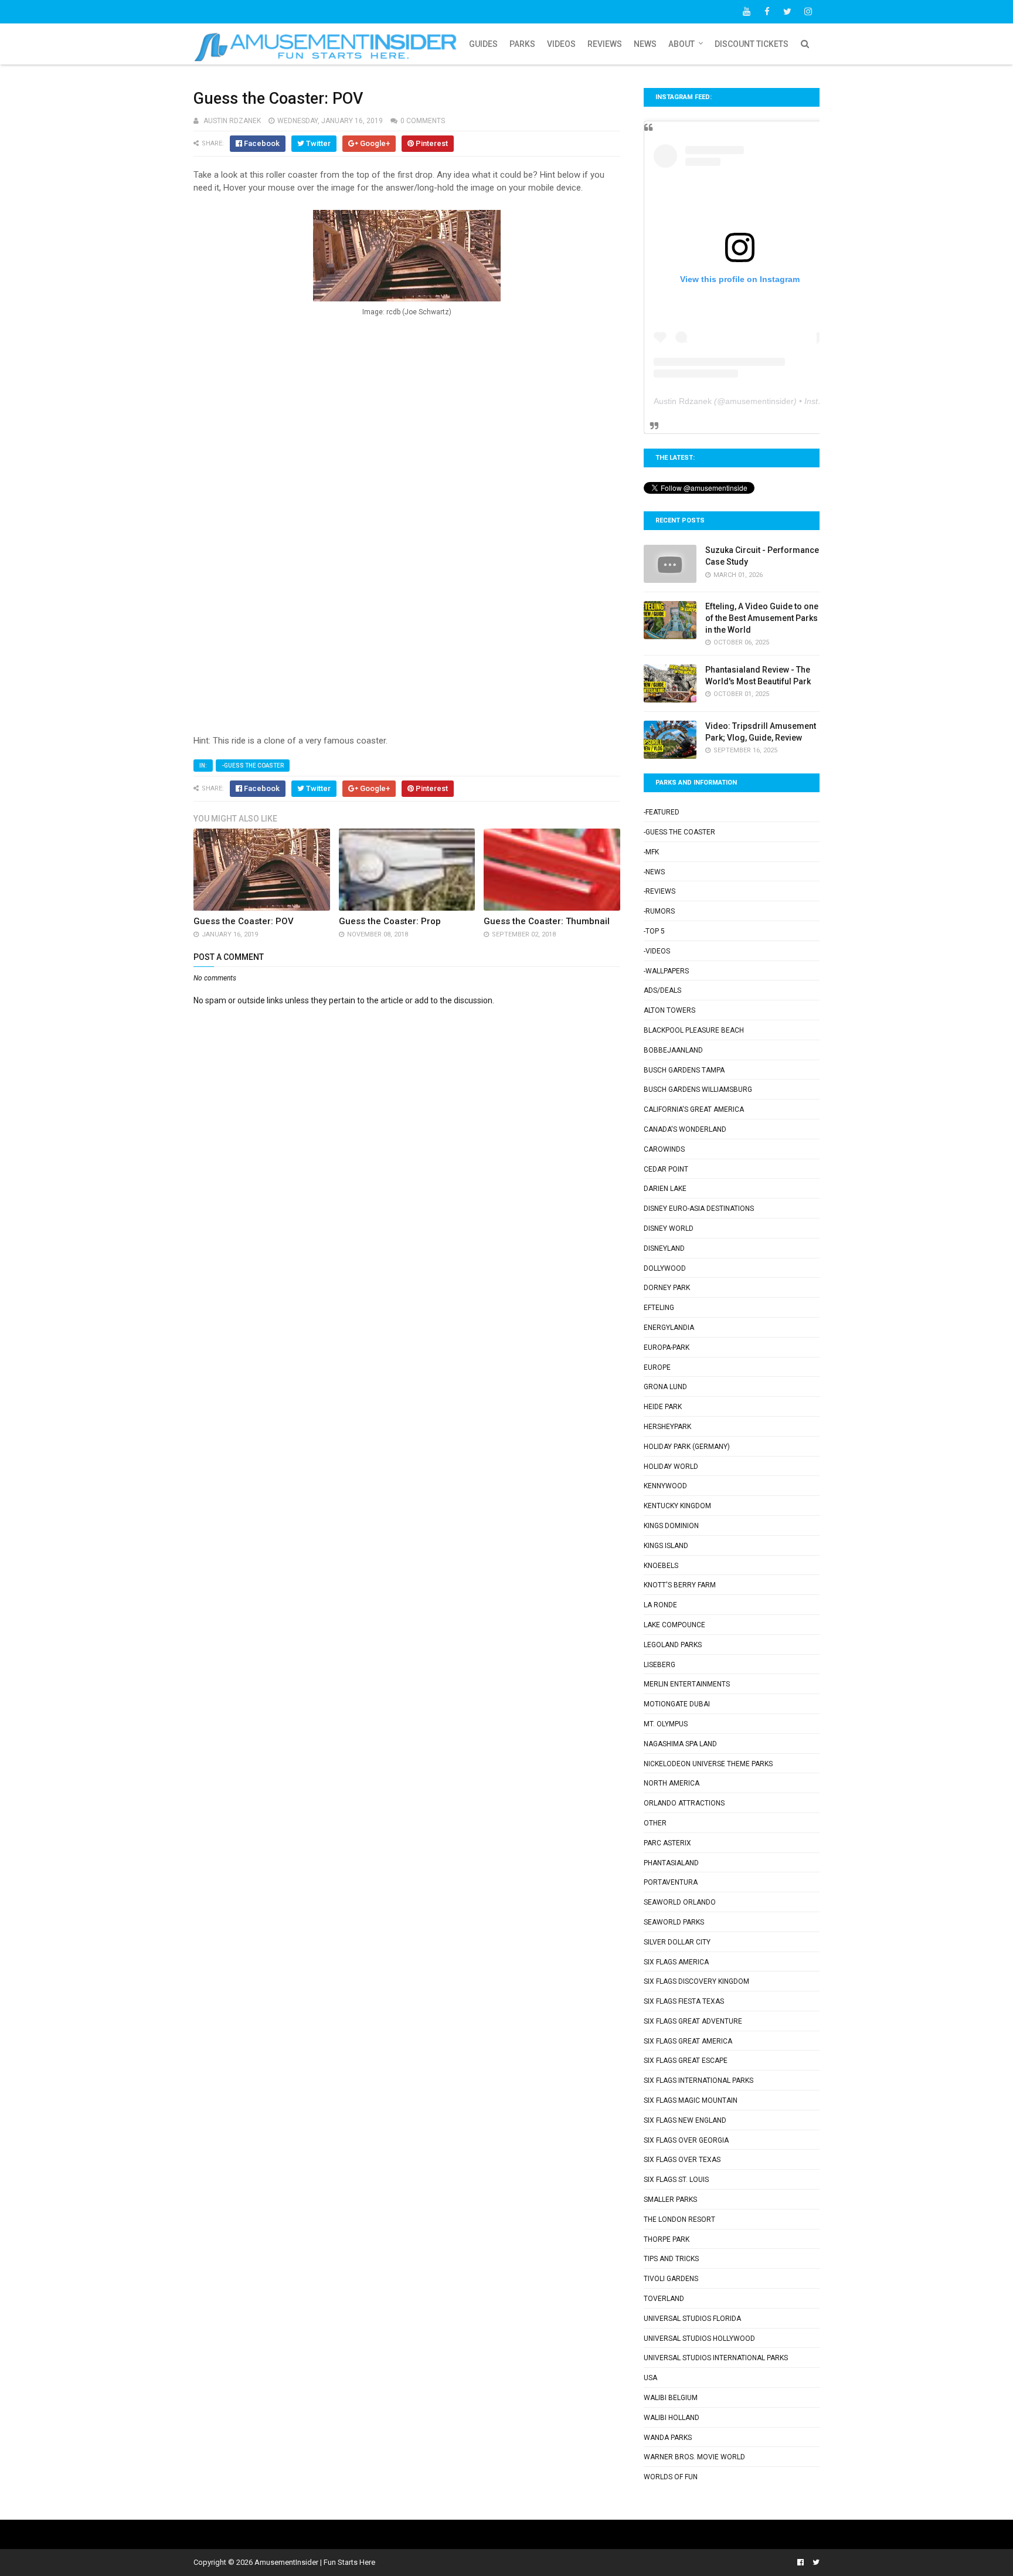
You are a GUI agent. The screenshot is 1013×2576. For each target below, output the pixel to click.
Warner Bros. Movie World (694, 2457)
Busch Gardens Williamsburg (698, 1090)
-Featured (662, 812)
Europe (657, 1367)
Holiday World (671, 1467)
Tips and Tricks (671, 2259)
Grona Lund (665, 1387)
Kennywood (665, 1486)
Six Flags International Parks (698, 2081)
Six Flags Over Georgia (686, 2140)
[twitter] (787, 12)
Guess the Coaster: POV (244, 921)
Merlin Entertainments (687, 1684)
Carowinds (664, 1149)
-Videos (657, 951)
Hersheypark (667, 1427)
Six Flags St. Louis (676, 2180)
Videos (561, 44)
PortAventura (671, 1882)
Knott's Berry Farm (680, 1585)
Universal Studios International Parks (716, 2358)
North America (672, 1783)
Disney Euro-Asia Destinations (699, 1209)
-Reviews (660, 891)
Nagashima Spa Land (680, 1744)
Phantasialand (671, 1863)
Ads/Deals (662, 990)
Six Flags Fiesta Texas (684, 2001)
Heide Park (663, 1407)
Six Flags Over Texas (682, 2160)
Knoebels (661, 1566)
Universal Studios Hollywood (699, 2339)
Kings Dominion (671, 1526)
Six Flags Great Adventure (693, 2021)
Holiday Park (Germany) (687, 1447)
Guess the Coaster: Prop (390, 921)
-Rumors (659, 911)
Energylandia (669, 1328)
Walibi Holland (672, 2418)
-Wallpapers (666, 971)
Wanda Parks (668, 2438)
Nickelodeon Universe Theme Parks (708, 1764)
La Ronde (660, 1605)
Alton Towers (669, 1010)
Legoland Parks (673, 1645)
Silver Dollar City (677, 1942)
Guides (483, 44)
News (645, 44)
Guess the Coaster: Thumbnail (547, 921)
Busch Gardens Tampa (684, 1070)
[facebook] (767, 12)
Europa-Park (667, 1348)
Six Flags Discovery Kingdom (696, 1981)
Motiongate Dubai (677, 1704)
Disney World (669, 1228)
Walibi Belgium (671, 2398)
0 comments (423, 121)
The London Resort (679, 2219)
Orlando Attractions (684, 1803)
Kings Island (666, 1546)
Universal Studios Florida (692, 2319)
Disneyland (664, 1248)
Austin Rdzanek (683, 401)
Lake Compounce (674, 1625)
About (681, 44)
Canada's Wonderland (685, 1129)
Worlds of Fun (671, 2477)
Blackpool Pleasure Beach (694, 1030)
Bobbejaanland (673, 1050)
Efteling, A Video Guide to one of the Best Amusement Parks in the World (762, 618)
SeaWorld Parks (674, 1922)
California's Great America (694, 1109)
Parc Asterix (667, 1843)
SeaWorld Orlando (680, 1902)
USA (650, 2378)
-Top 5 (654, 931)
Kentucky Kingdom (677, 1506)
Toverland (664, 2299)
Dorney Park (667, 1288)
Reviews (605, 44)
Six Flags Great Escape (686, 2061)
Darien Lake (665, 1189)
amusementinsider (759, 401)
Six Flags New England (685, 2120)
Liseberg (660, 1665)
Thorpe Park (667, 2239)
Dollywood (665, 1268)
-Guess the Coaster (253, 766)
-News (654, 872)
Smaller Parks (670, 2200)
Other (655, 1823)
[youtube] (746, 12)
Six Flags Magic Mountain (691, 2100)
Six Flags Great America (688, 2041)
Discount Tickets (752, 44)
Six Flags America (676, 1962)
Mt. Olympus (666, 1724)
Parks (522, 44)
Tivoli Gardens (671, 2279)
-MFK (651, 852)
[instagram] (808, 12)
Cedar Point (666, 1169)
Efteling (659, 1308)
